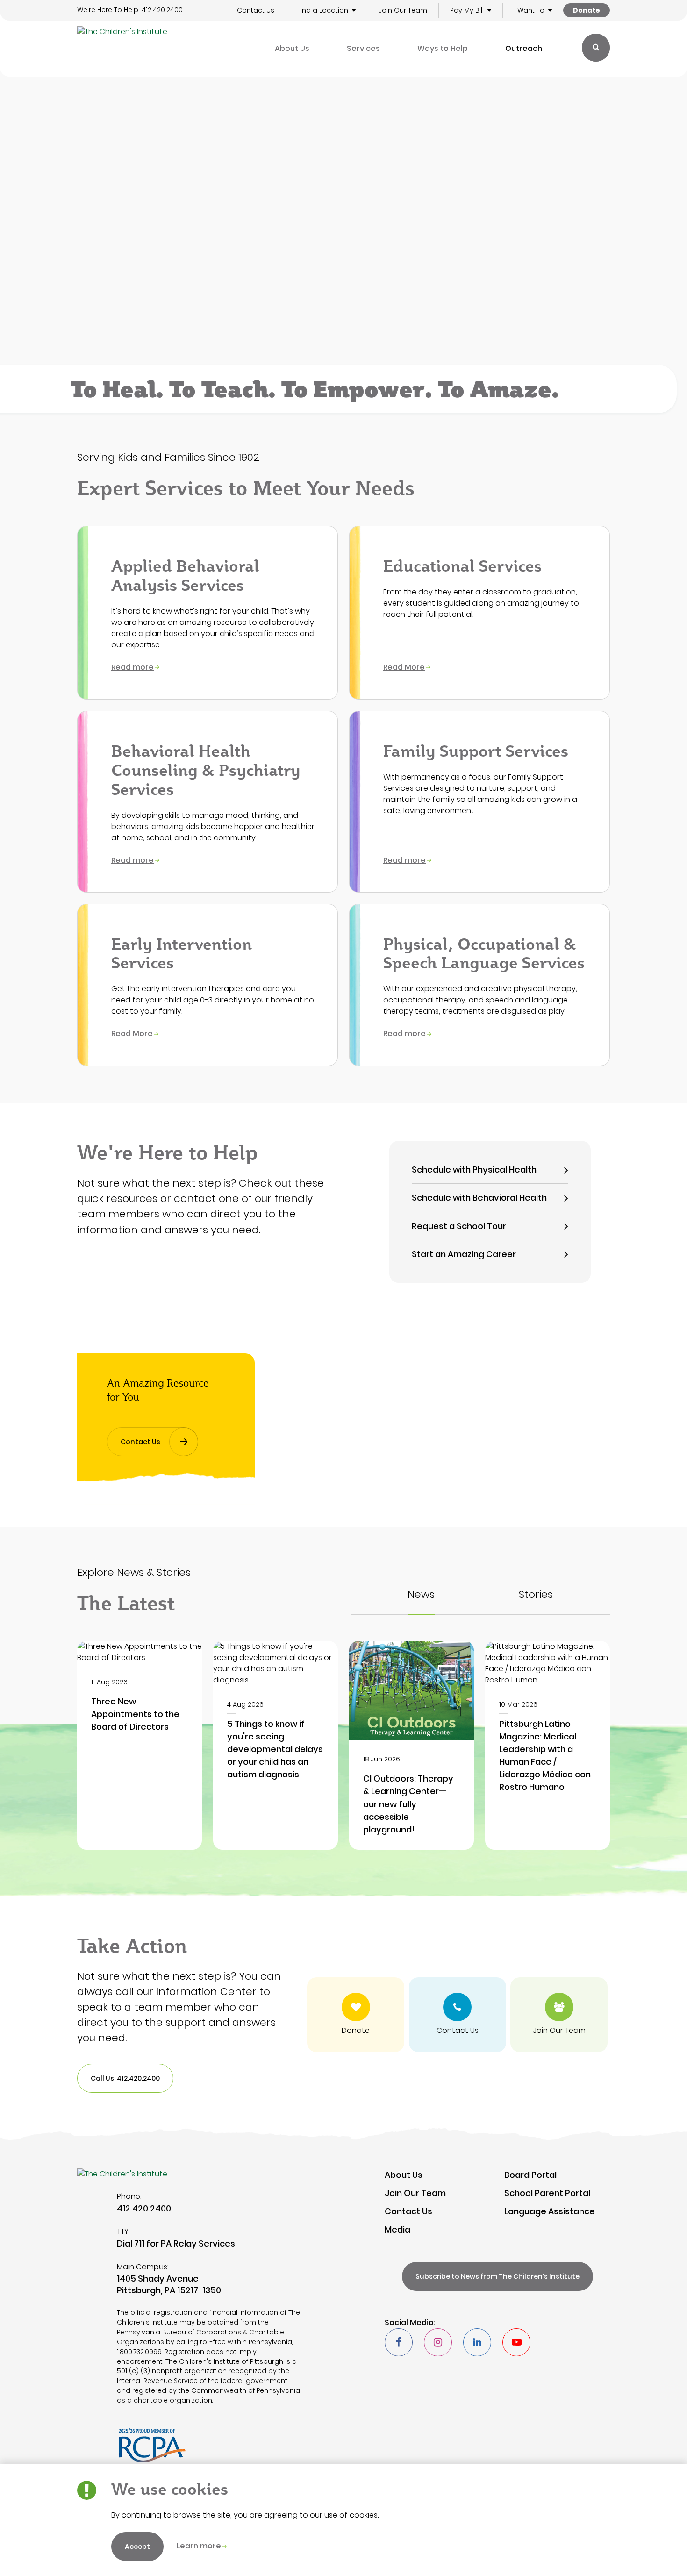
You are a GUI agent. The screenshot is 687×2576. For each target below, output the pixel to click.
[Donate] (356, 2015)
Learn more (199, 2546)
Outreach (524, 48)
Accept (137, 2547)
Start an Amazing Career (464, 1254)
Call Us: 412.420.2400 (125, 2078)
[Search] (596, 48)
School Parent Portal (547, 2193)
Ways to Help (443, 48)
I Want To (529, 10)
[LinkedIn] (477, 2342)
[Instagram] (438, 2342)
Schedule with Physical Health (474, 1170)
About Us (292, 48)
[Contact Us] (458, 2015)
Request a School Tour (459, 1226)
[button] (354, 11)
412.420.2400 (162, 10)
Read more (132, 667)
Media (397, 2229)
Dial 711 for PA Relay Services (176, 2243)
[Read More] (140, 1745)
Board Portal (530, 2175)
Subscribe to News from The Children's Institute (497, 2276)
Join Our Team (403, 10)
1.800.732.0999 (139, 2352)
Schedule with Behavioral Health (479, 1198)
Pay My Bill (467, 10)
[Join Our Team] (559, 2015)
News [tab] (421, 1595)
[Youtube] (516, 2342)
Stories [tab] (536, 1595)
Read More (404, 667)
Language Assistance (550, 2211)
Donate (587, 10)
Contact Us (256, 10)
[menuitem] (292, 49)
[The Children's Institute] (122, 49)
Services (363, 48)
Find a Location (323, 10)
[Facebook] (399, 2342)
